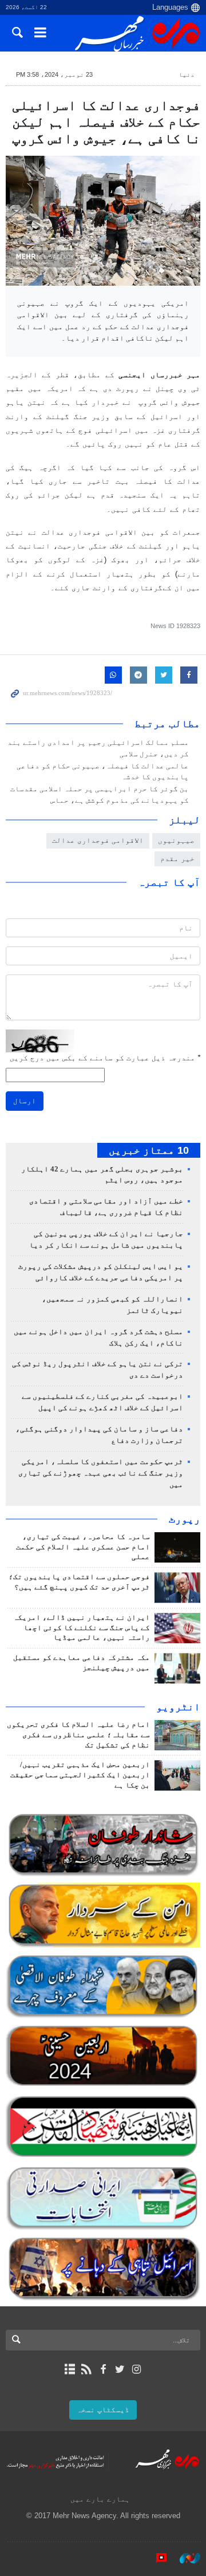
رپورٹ (185, 1519)
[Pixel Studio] (156, 2558)
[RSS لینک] (86, 2369)
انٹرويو (178, 1707)
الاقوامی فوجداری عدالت (98, 840)
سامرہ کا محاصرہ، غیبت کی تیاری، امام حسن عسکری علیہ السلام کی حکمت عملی (83, 1547)
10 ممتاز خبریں (149, 1150)
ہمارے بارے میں (100, 2499)
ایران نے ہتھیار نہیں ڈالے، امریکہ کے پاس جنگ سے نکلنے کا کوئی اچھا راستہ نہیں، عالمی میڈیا (82, 1628)
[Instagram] (136, 2369)
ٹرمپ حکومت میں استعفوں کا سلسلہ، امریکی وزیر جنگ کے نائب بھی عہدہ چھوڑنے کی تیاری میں (101, 1473)
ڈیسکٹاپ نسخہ (103, 2410)
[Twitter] (120, 2369)
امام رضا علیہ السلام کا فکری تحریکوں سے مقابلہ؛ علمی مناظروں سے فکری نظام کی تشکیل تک (78, 1735)
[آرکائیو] (70, 2369)
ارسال (25, 1101)
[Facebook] (103, 2369)
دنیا (187, 74)
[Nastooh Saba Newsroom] (184, 2558)
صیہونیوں (176, 840)
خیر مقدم (177, 859)
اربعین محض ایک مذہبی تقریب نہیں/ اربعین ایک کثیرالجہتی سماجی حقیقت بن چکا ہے (80, 1775)
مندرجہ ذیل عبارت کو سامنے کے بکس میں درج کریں (105, 1058)
